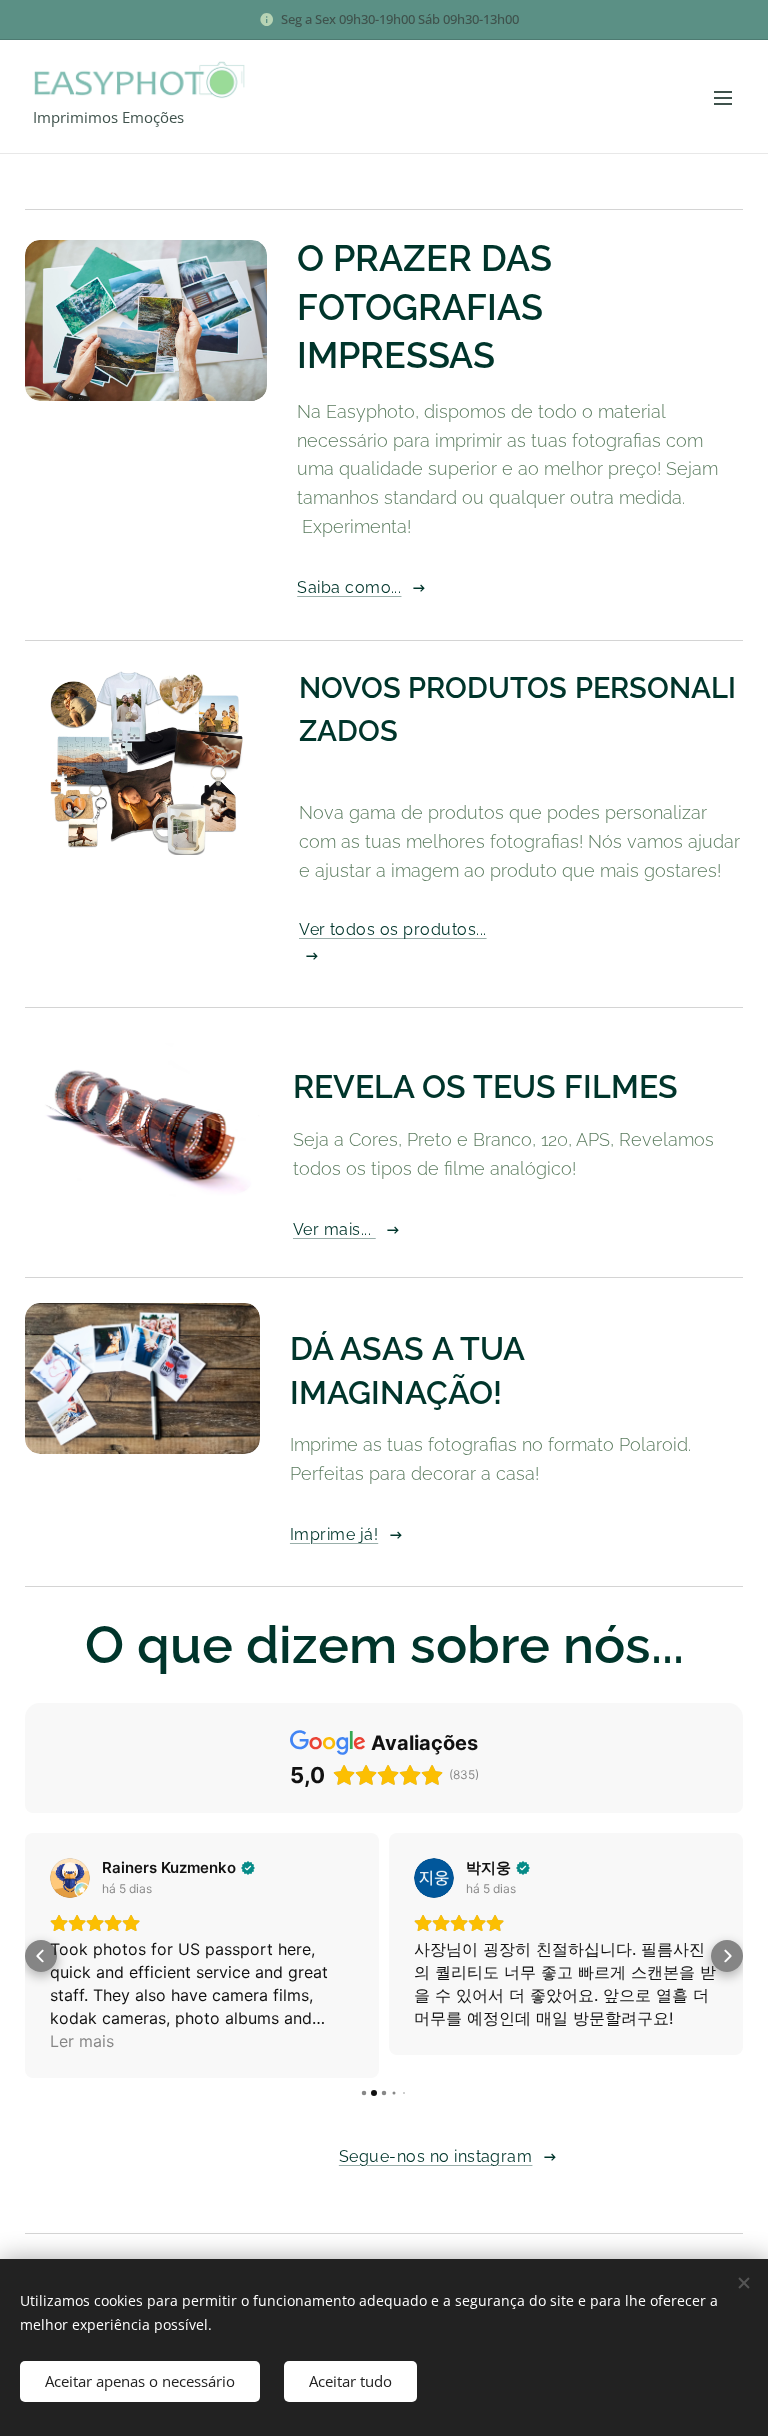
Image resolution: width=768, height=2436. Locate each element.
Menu (723, 97)
